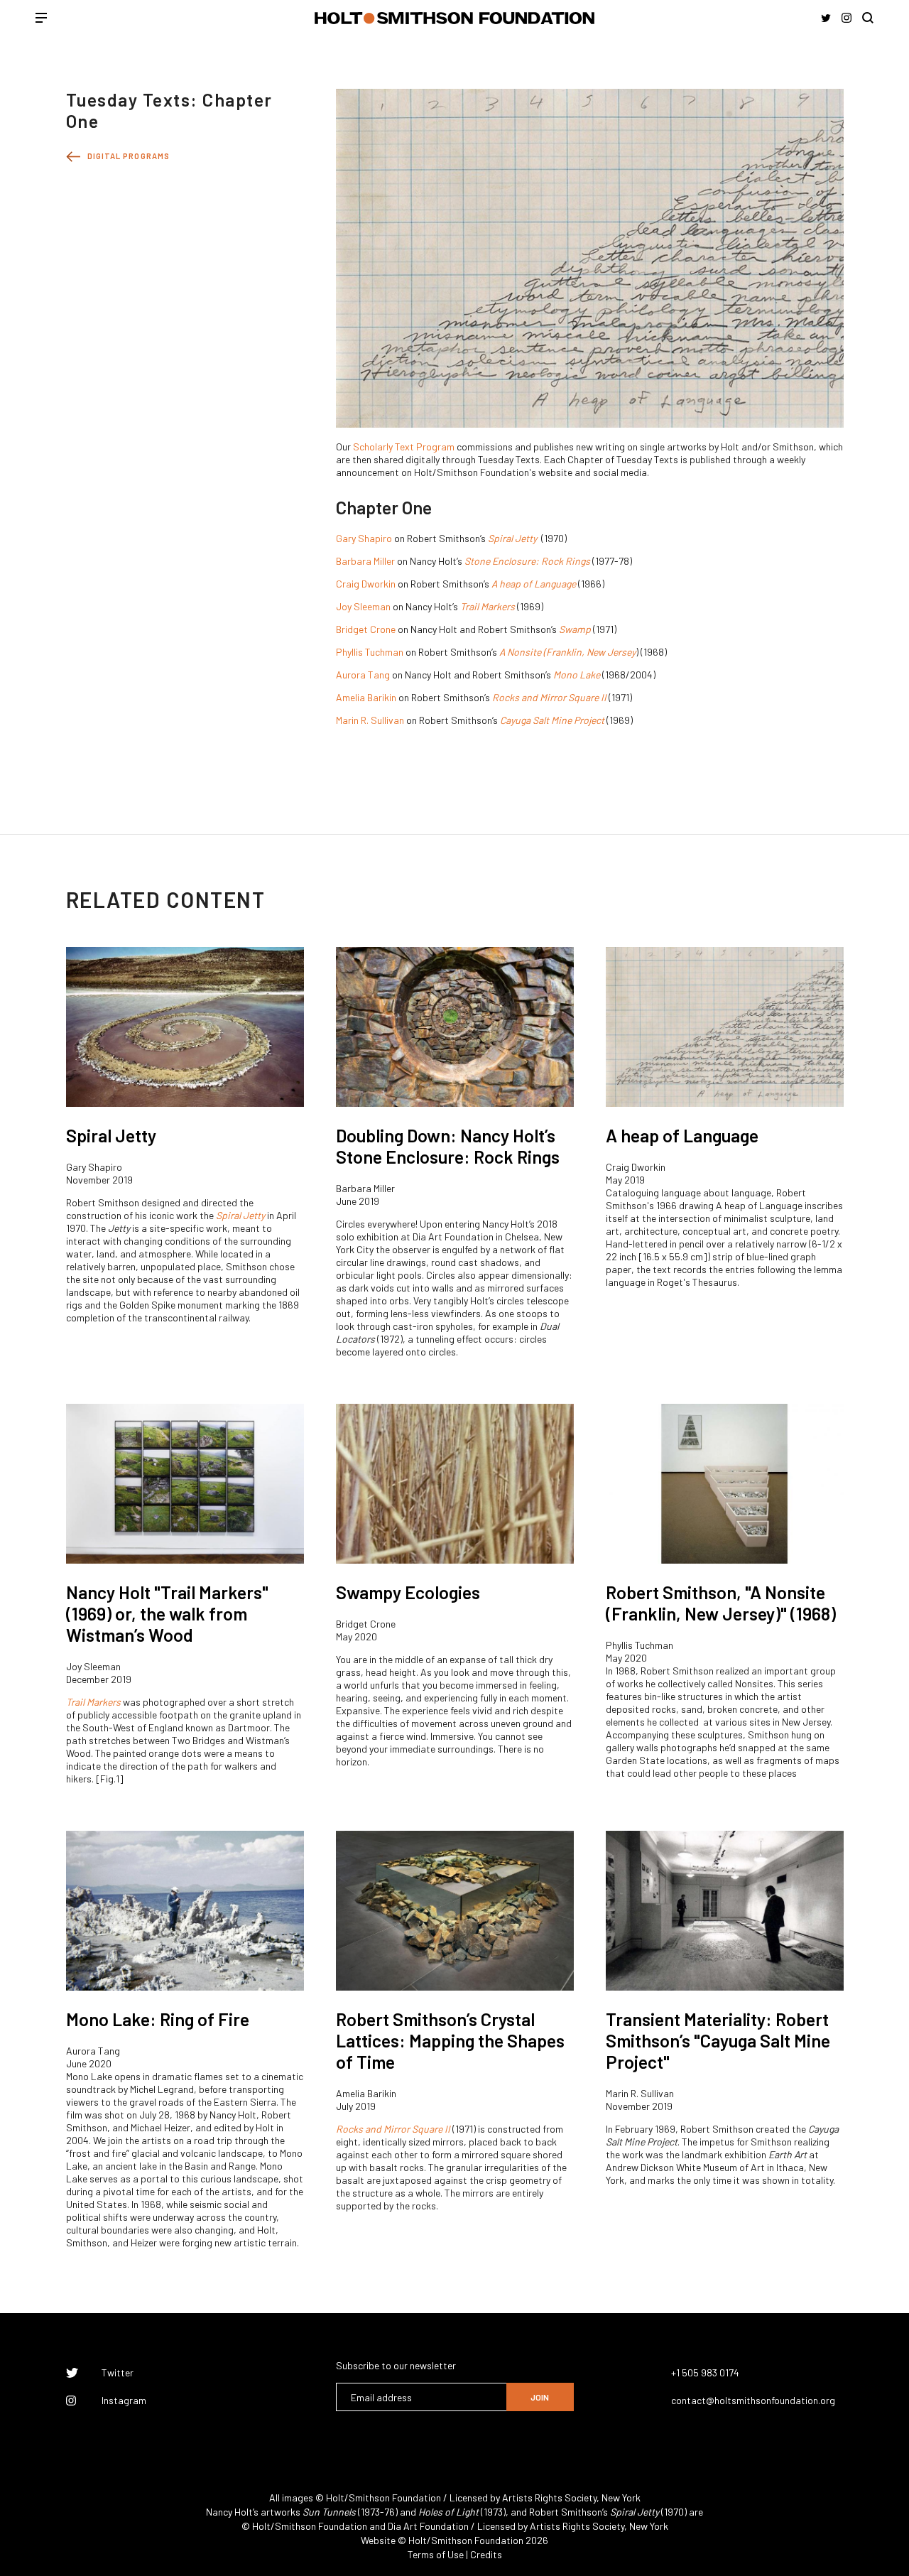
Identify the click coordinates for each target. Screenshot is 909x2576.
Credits (486, 2554)
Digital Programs (129, 156)
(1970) (648, 2512)
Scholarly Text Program (404, 447)
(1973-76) (350, 2512)
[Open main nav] (41, 19)
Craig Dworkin (366, 584)
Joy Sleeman (363, 606)
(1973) (462, 2512)
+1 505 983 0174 (705, 2372)
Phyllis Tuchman (370, 652)
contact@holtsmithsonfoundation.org (753, 2400)
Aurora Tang (363, 675)
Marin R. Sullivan (370, 720)
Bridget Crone (366, 629)
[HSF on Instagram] (847, 18)
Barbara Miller (365, 561)
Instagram (124, 2401)
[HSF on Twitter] (826, 18)
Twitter (118, 2373)
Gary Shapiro (364, 538)
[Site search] (868, 18)
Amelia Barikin (366, 697)
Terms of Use (436, 2554)
